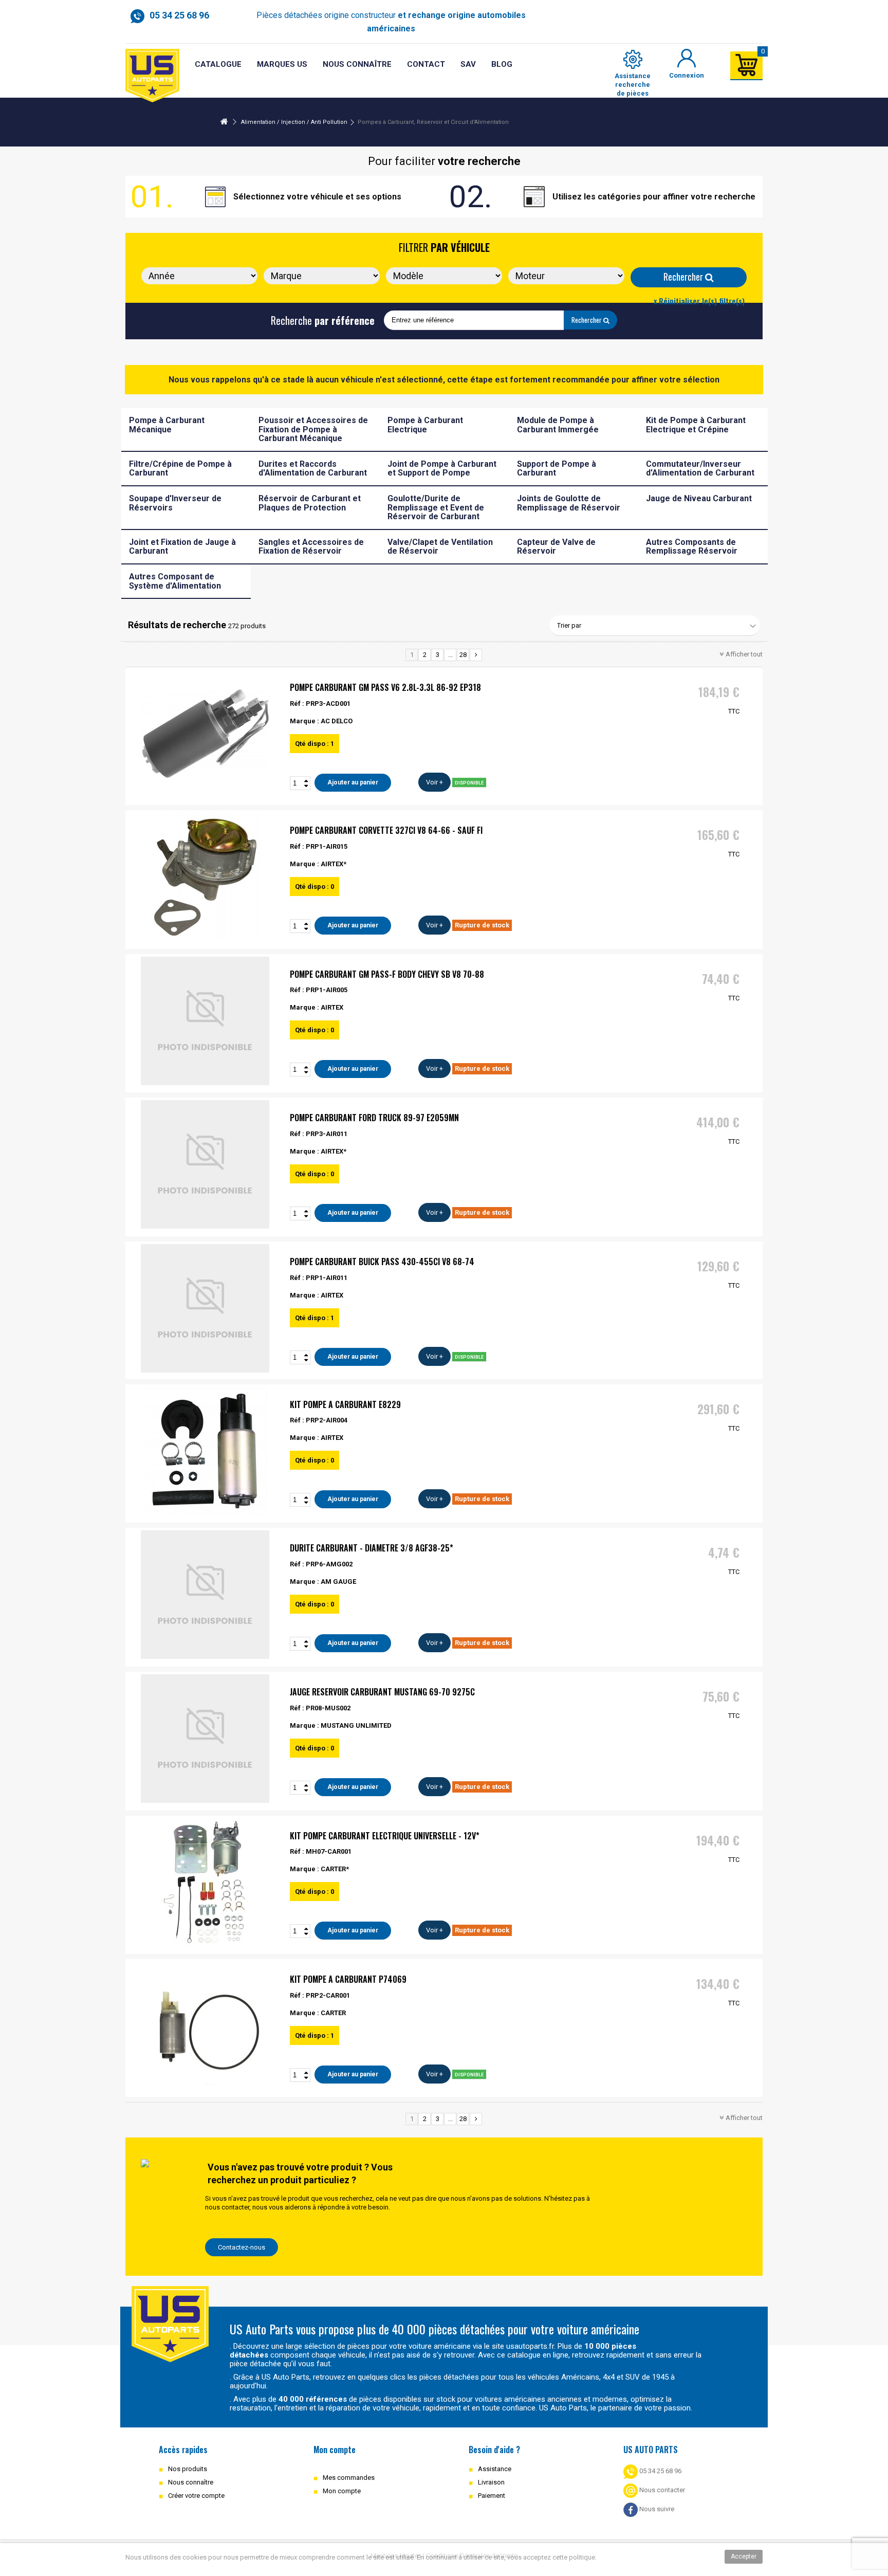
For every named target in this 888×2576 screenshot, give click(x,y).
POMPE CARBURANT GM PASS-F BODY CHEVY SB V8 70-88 (387, 974)
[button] (468, 65)
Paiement (492, 2496)
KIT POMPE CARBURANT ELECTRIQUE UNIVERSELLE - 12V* (385, 1836)
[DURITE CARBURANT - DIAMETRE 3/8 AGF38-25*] (205, 1595)
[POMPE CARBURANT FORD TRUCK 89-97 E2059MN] (205, 1164)
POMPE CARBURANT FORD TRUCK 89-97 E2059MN (374, 1118)
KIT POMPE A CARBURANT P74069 (348, 1979)
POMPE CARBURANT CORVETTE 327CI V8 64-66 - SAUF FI (386, 830)
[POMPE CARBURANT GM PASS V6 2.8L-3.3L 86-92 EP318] (205, 734)
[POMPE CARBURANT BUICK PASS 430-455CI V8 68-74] (205, 1308)
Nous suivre (656, 2509)
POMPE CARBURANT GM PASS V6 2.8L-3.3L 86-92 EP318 (385, 687)
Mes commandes (349, 2478)
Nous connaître (191, 2482)
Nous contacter (661, 2490)
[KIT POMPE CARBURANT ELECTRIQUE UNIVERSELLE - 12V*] (205, 1883)
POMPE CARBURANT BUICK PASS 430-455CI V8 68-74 (382, 1262)
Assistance (495, 2469)
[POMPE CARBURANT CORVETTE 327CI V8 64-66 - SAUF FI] (205, 877)
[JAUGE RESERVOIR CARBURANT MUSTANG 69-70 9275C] (205, 1739)
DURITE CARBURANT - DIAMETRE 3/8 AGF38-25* (372, 1548)
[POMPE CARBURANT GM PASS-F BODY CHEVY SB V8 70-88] (205, 1021)
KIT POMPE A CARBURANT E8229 (345, 1404)
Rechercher (684, 277)
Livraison (491, 2482)
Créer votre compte (196, 2496)
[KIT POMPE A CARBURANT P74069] (205, 2026)
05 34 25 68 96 (660, 2471)
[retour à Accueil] (224, 122)
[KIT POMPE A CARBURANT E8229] (205, 1451)
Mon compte (342, 2491)
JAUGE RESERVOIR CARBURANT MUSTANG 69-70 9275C (382, 1692)
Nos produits (188, 2469)
